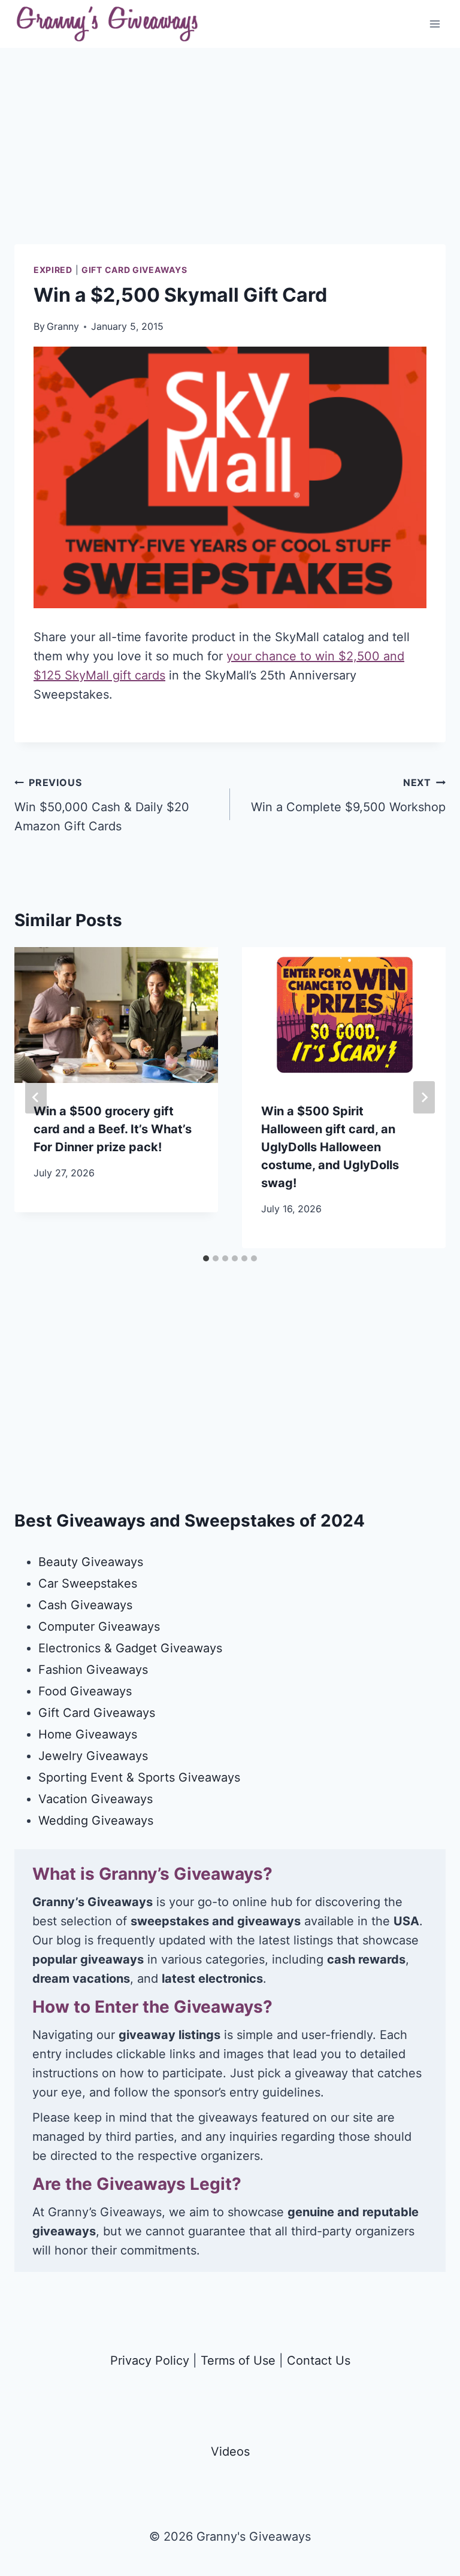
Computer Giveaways (99, 1627)
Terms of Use (238, 2360)
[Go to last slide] (36, 1097)
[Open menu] (435, 24)
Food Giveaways (85, 1691)
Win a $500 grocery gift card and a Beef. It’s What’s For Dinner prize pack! (113, 1129)
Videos (230, 2451)
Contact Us (319, 2360)
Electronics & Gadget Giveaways (130, 1648)
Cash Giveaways (85, 1605)
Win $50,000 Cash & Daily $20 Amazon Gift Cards (102, 805)
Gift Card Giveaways (134, 270)
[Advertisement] (230, 160)
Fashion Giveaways (93, 1670)
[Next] (424, 1097)
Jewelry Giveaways (93, 1756)
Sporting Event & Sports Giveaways (139, 1777)
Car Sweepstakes (88, 1583)
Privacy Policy (150, 2360)
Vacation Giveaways (96, 1799)
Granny (63, 326)
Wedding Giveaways (96, 1821)
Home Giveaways (88, 1734)
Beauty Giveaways (91, 1562)
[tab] (206, 1258)
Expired (53, 270)
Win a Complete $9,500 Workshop (348, 795)
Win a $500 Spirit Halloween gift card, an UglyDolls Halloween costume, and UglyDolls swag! (330, 1147)
